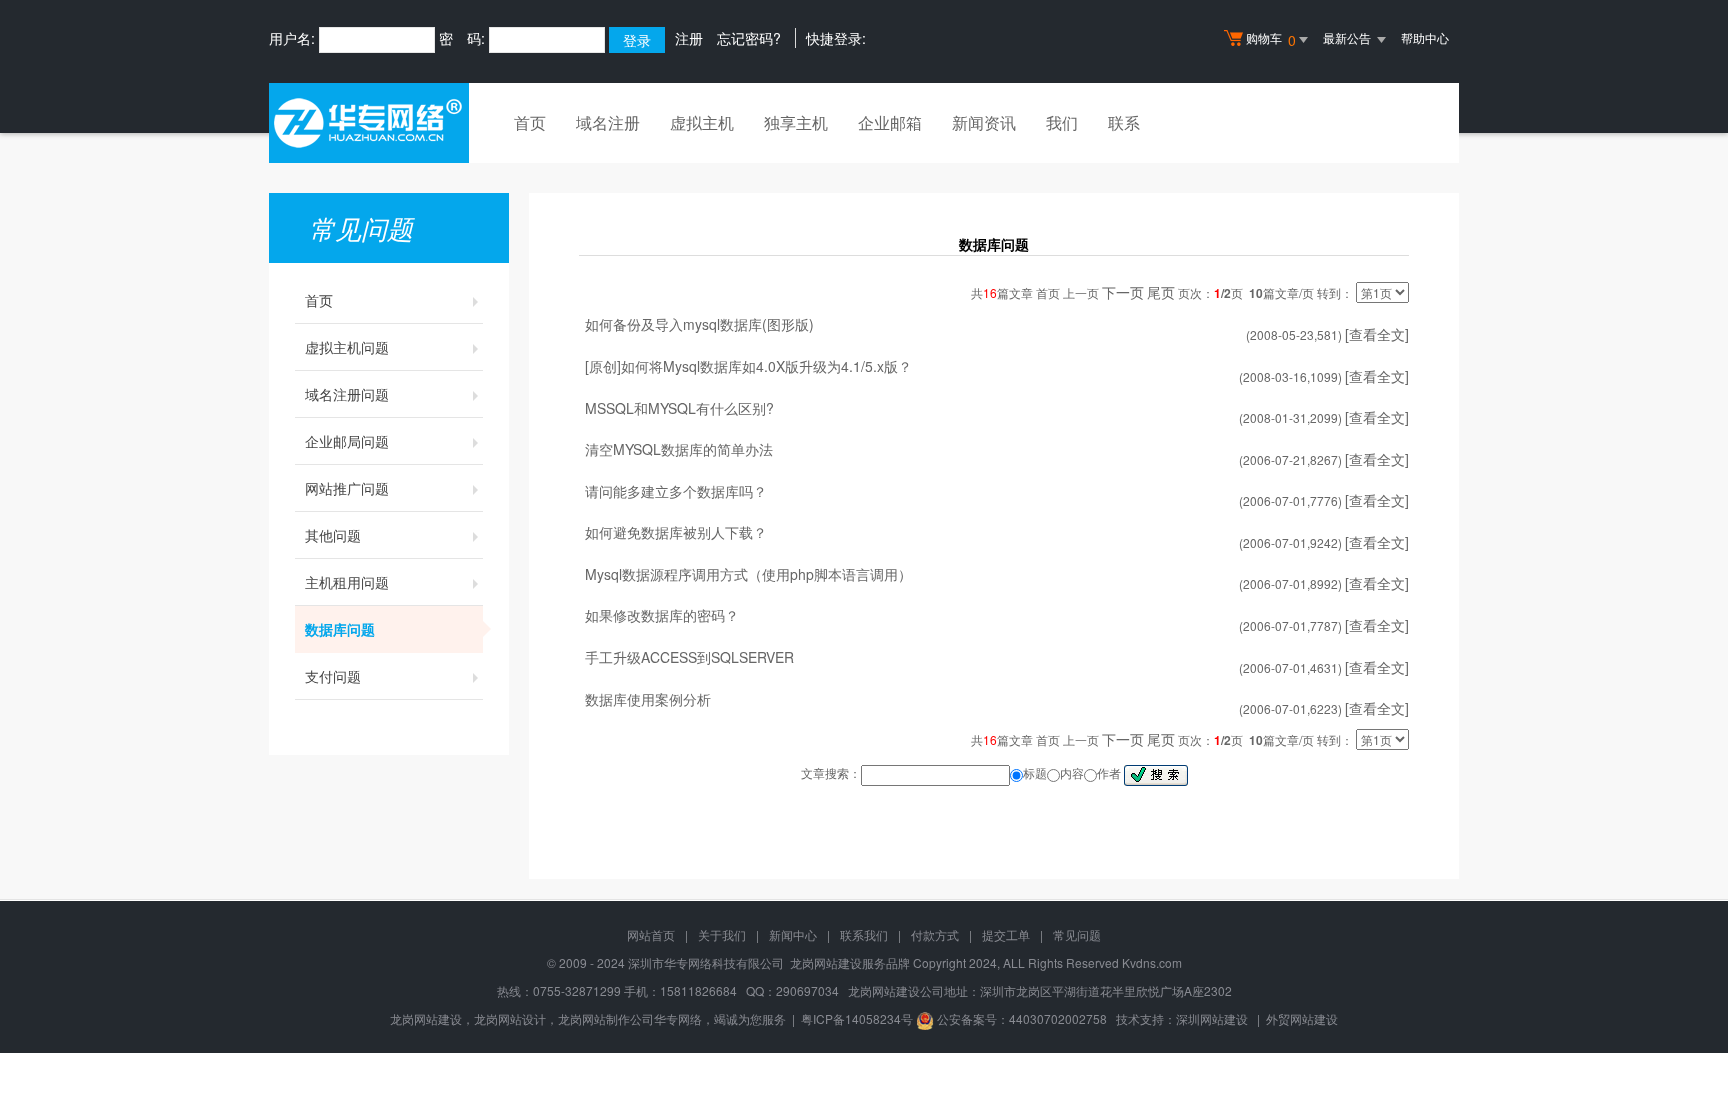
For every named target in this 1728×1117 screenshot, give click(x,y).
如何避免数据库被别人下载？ (676, 532)
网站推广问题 (347, 488)
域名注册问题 (347, 394)
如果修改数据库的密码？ (662, 615)
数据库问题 (340, 629)
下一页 (1123, 292)
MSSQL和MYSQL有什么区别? (679, 408)
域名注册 (608, 122)
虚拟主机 (702, 122)
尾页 (1161, 292)
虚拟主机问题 (347, 347)
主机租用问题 (347, 582)
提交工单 (1006, 934)
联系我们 (864, 934)
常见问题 (1077, 934)
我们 (1062, 122)
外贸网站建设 (1302, 1018)
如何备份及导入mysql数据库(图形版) (699, 324)
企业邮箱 (890, 122)
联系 (1124, 122)
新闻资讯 (984, 122)
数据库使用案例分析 (648, 699)
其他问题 (333, 535)
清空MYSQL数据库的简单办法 (679, 449)
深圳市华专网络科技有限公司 (706, 962)
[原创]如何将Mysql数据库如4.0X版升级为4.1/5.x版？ (748, 366)
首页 (530, 122)
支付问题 (333, 676)
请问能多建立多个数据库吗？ (676, 491)
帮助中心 (1425, 37)
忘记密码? (749, 38)
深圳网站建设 (1212, 1018)
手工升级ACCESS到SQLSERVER (689, 657)
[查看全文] (1377, 334)
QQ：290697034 (792, 990)
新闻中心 (793, 934)
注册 (689, 38)
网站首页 (651, 934)
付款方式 (935, 934)
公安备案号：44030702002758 (1022, 1018)
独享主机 (796, 122)
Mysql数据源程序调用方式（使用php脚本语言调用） (748, 574)
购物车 (1271, 39)
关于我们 (722, 934)
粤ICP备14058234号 (857, 1018)
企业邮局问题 (347, 441)
